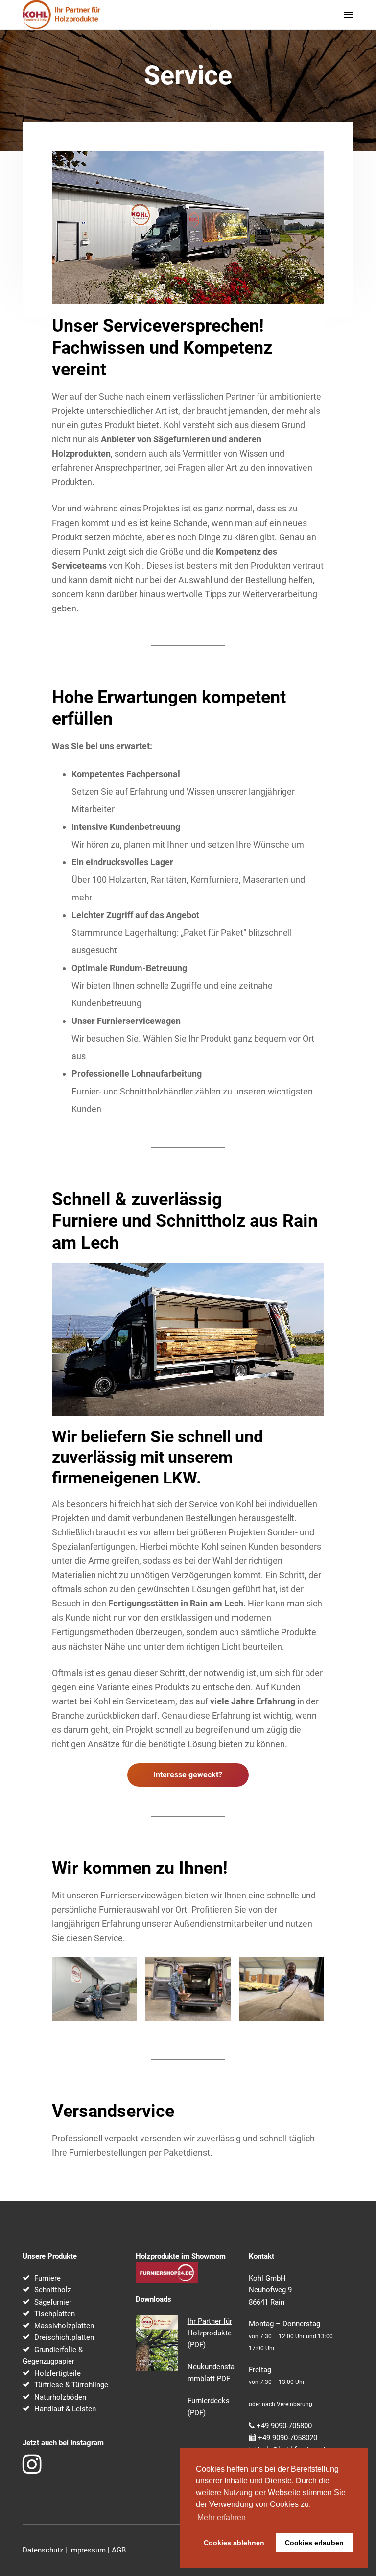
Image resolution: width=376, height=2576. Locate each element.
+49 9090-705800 (284, 2426)
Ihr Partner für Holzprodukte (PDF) (210, 2333)
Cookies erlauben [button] (314, 2543)
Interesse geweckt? (188, 1775)
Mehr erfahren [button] (222, 2517)
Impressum (87, 2550)
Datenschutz (43, 2550)
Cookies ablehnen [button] (234, 2543)
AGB (119, 2550)
